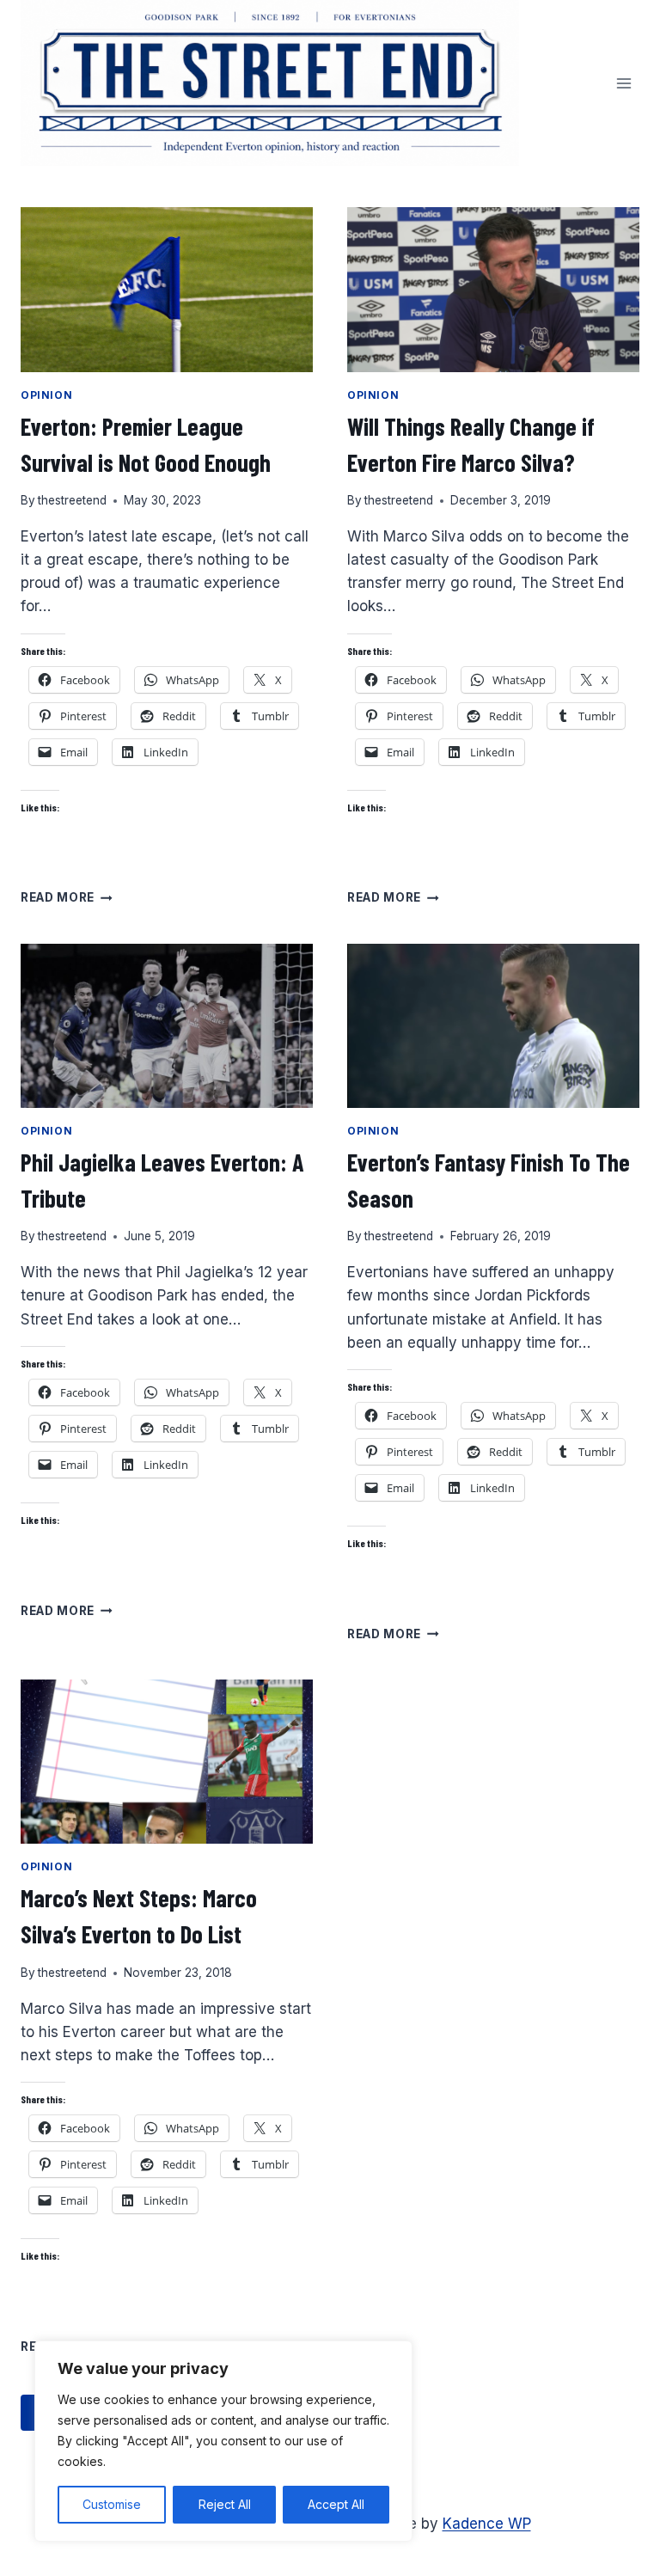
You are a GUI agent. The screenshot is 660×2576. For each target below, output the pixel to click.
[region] (223, 2441)
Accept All (336, 2504)
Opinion (46, 395)
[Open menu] (623, 83)
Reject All (225, 2504)
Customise (112, 2504)
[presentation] (167, 289)
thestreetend (72, 500)
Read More (67, 897)
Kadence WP (487, 2524)
